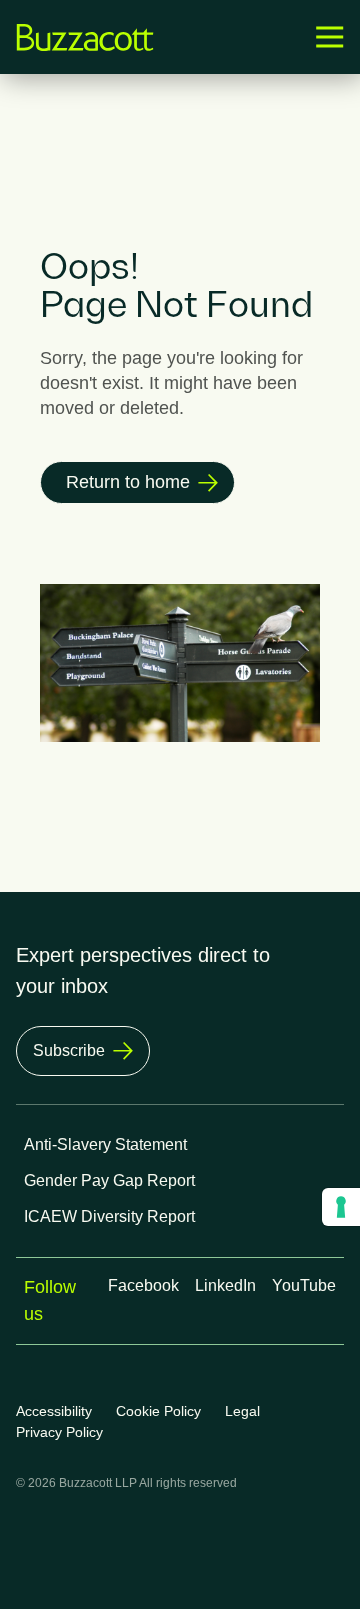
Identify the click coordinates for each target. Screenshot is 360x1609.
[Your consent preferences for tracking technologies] (341, 1207)
